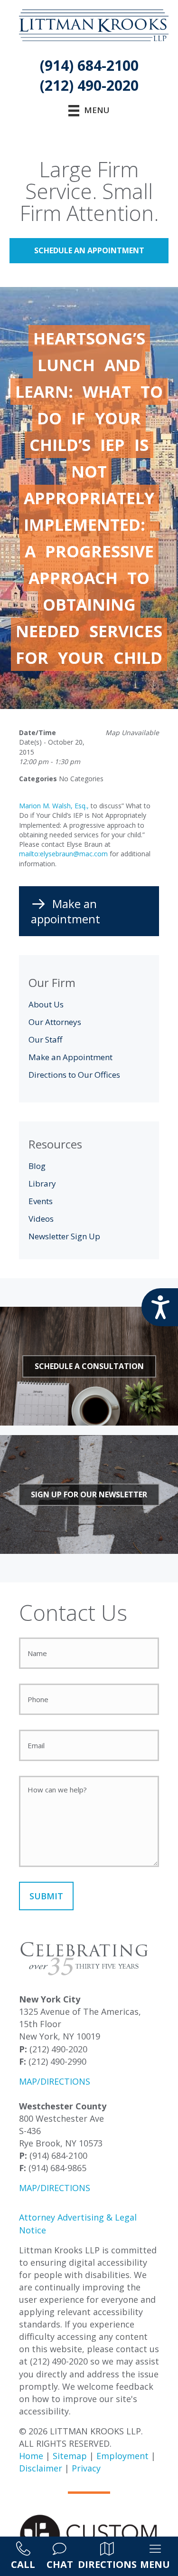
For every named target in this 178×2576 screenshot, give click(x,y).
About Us (46, 1004)
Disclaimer (41, 2468)
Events (41, 1201)
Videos (41, 1219)
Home (31, 2456)
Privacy (86, 2468)
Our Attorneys (55, 1022)
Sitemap (70, 2456)
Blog (37, 1166)
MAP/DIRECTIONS (55, 2081)
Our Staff (45, 1039)
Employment (122, 2456)
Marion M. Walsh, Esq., (54, 806)
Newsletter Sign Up (64, 1236)
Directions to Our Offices (74, 1075)
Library (42, 1183)
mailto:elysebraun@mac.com (63, 854)
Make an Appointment (70, 1057)
